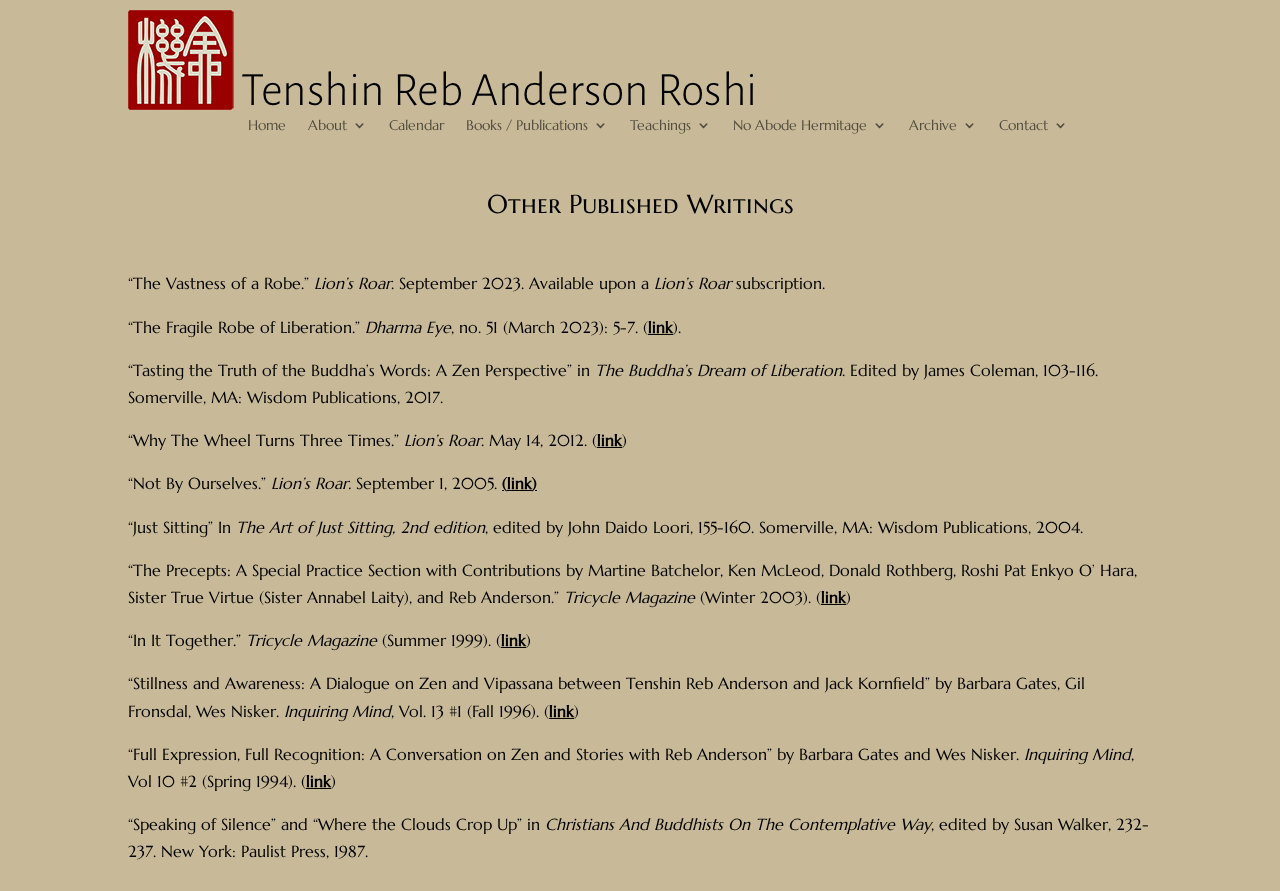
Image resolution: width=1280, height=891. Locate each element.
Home (267, 126)
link (660, 327)
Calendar (416, 126)
